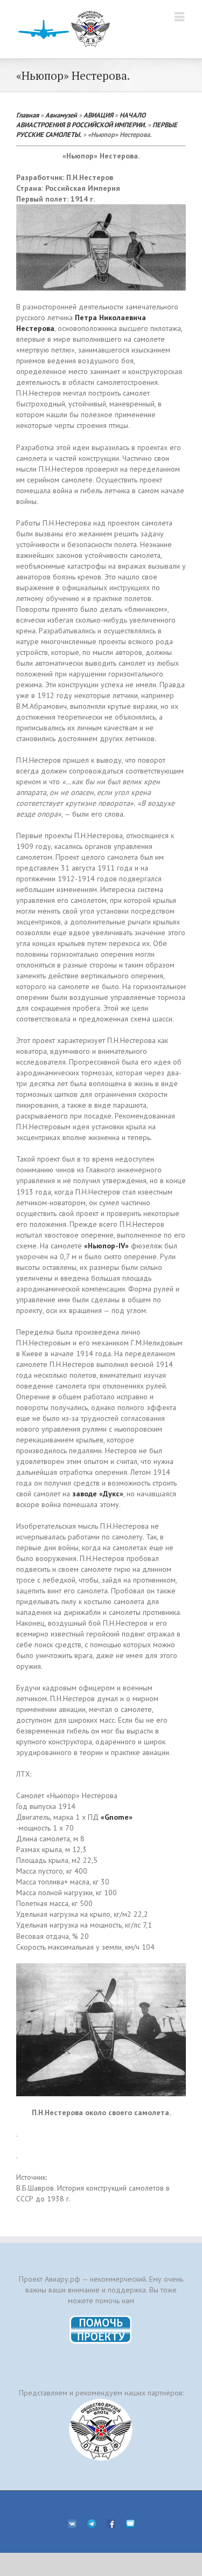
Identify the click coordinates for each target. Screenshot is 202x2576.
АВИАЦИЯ (98, 115)
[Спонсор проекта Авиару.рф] (101, 2430)
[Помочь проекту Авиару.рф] (101, 2319)
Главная (27, 115)
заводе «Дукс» (98, 1494)
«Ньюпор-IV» (106, 1246)
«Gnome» (117, 1817)
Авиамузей (61, 115)
